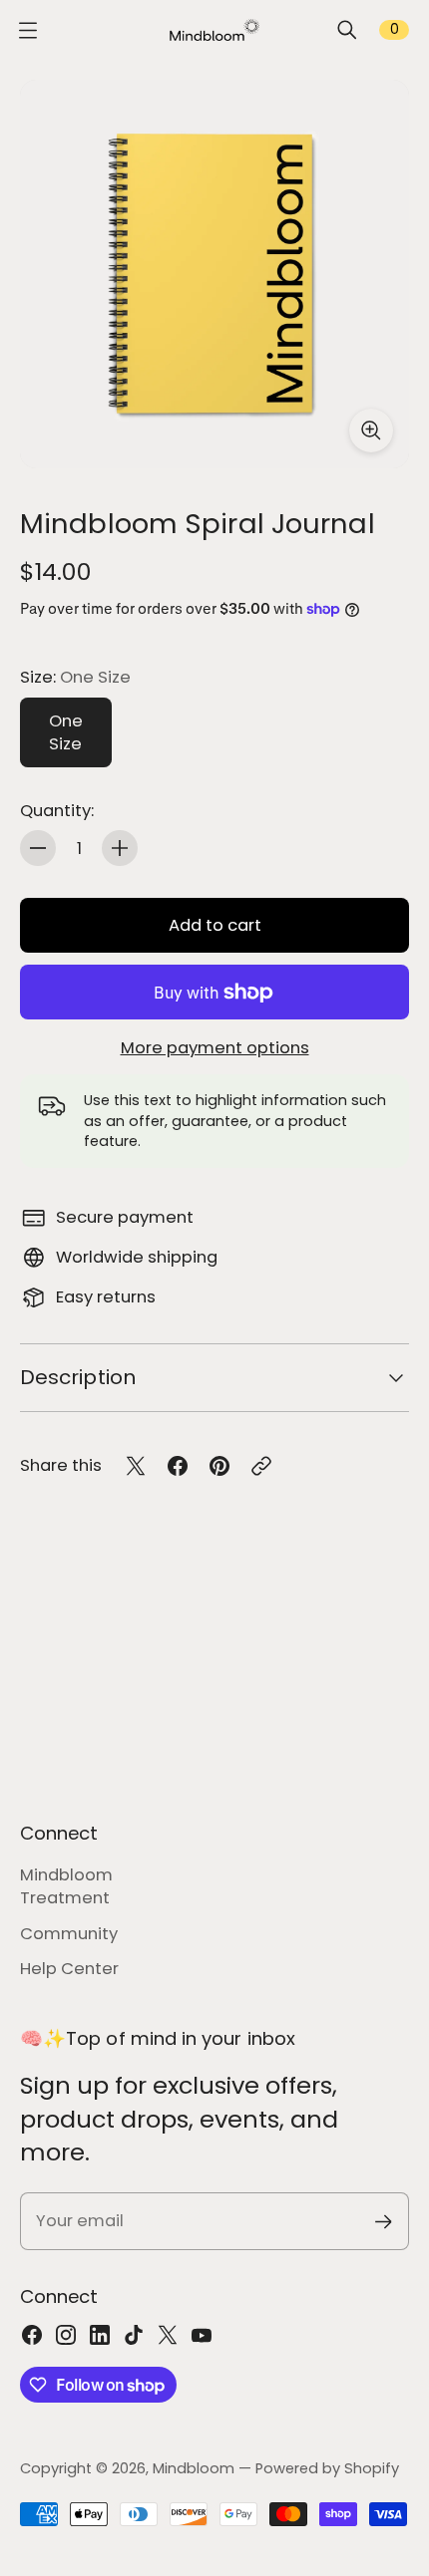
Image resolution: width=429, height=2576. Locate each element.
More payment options (215, 1048)
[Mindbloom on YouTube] (202, 2335)
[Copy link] (261, 1466)
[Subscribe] (384, 2222)
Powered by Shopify (327, 2468)
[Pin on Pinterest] (219, 1466)
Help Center (69, 1969)
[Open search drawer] (347, 30)
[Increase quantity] (120, 848)
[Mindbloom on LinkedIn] (100, 2335)
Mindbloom (194, 2468)
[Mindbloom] (214, 30)
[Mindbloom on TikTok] (134, 2335)
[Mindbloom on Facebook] (32, 2335)
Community (69, 1934)
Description (78, 1377)
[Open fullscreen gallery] (371, 430)
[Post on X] (136, 1466)
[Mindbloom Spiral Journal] (214, 274)
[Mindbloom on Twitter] (168, 2335)
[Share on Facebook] (178, 1466)
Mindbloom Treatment (66, 1886)
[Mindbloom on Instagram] (66, 2335)
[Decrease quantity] (38, 848)
